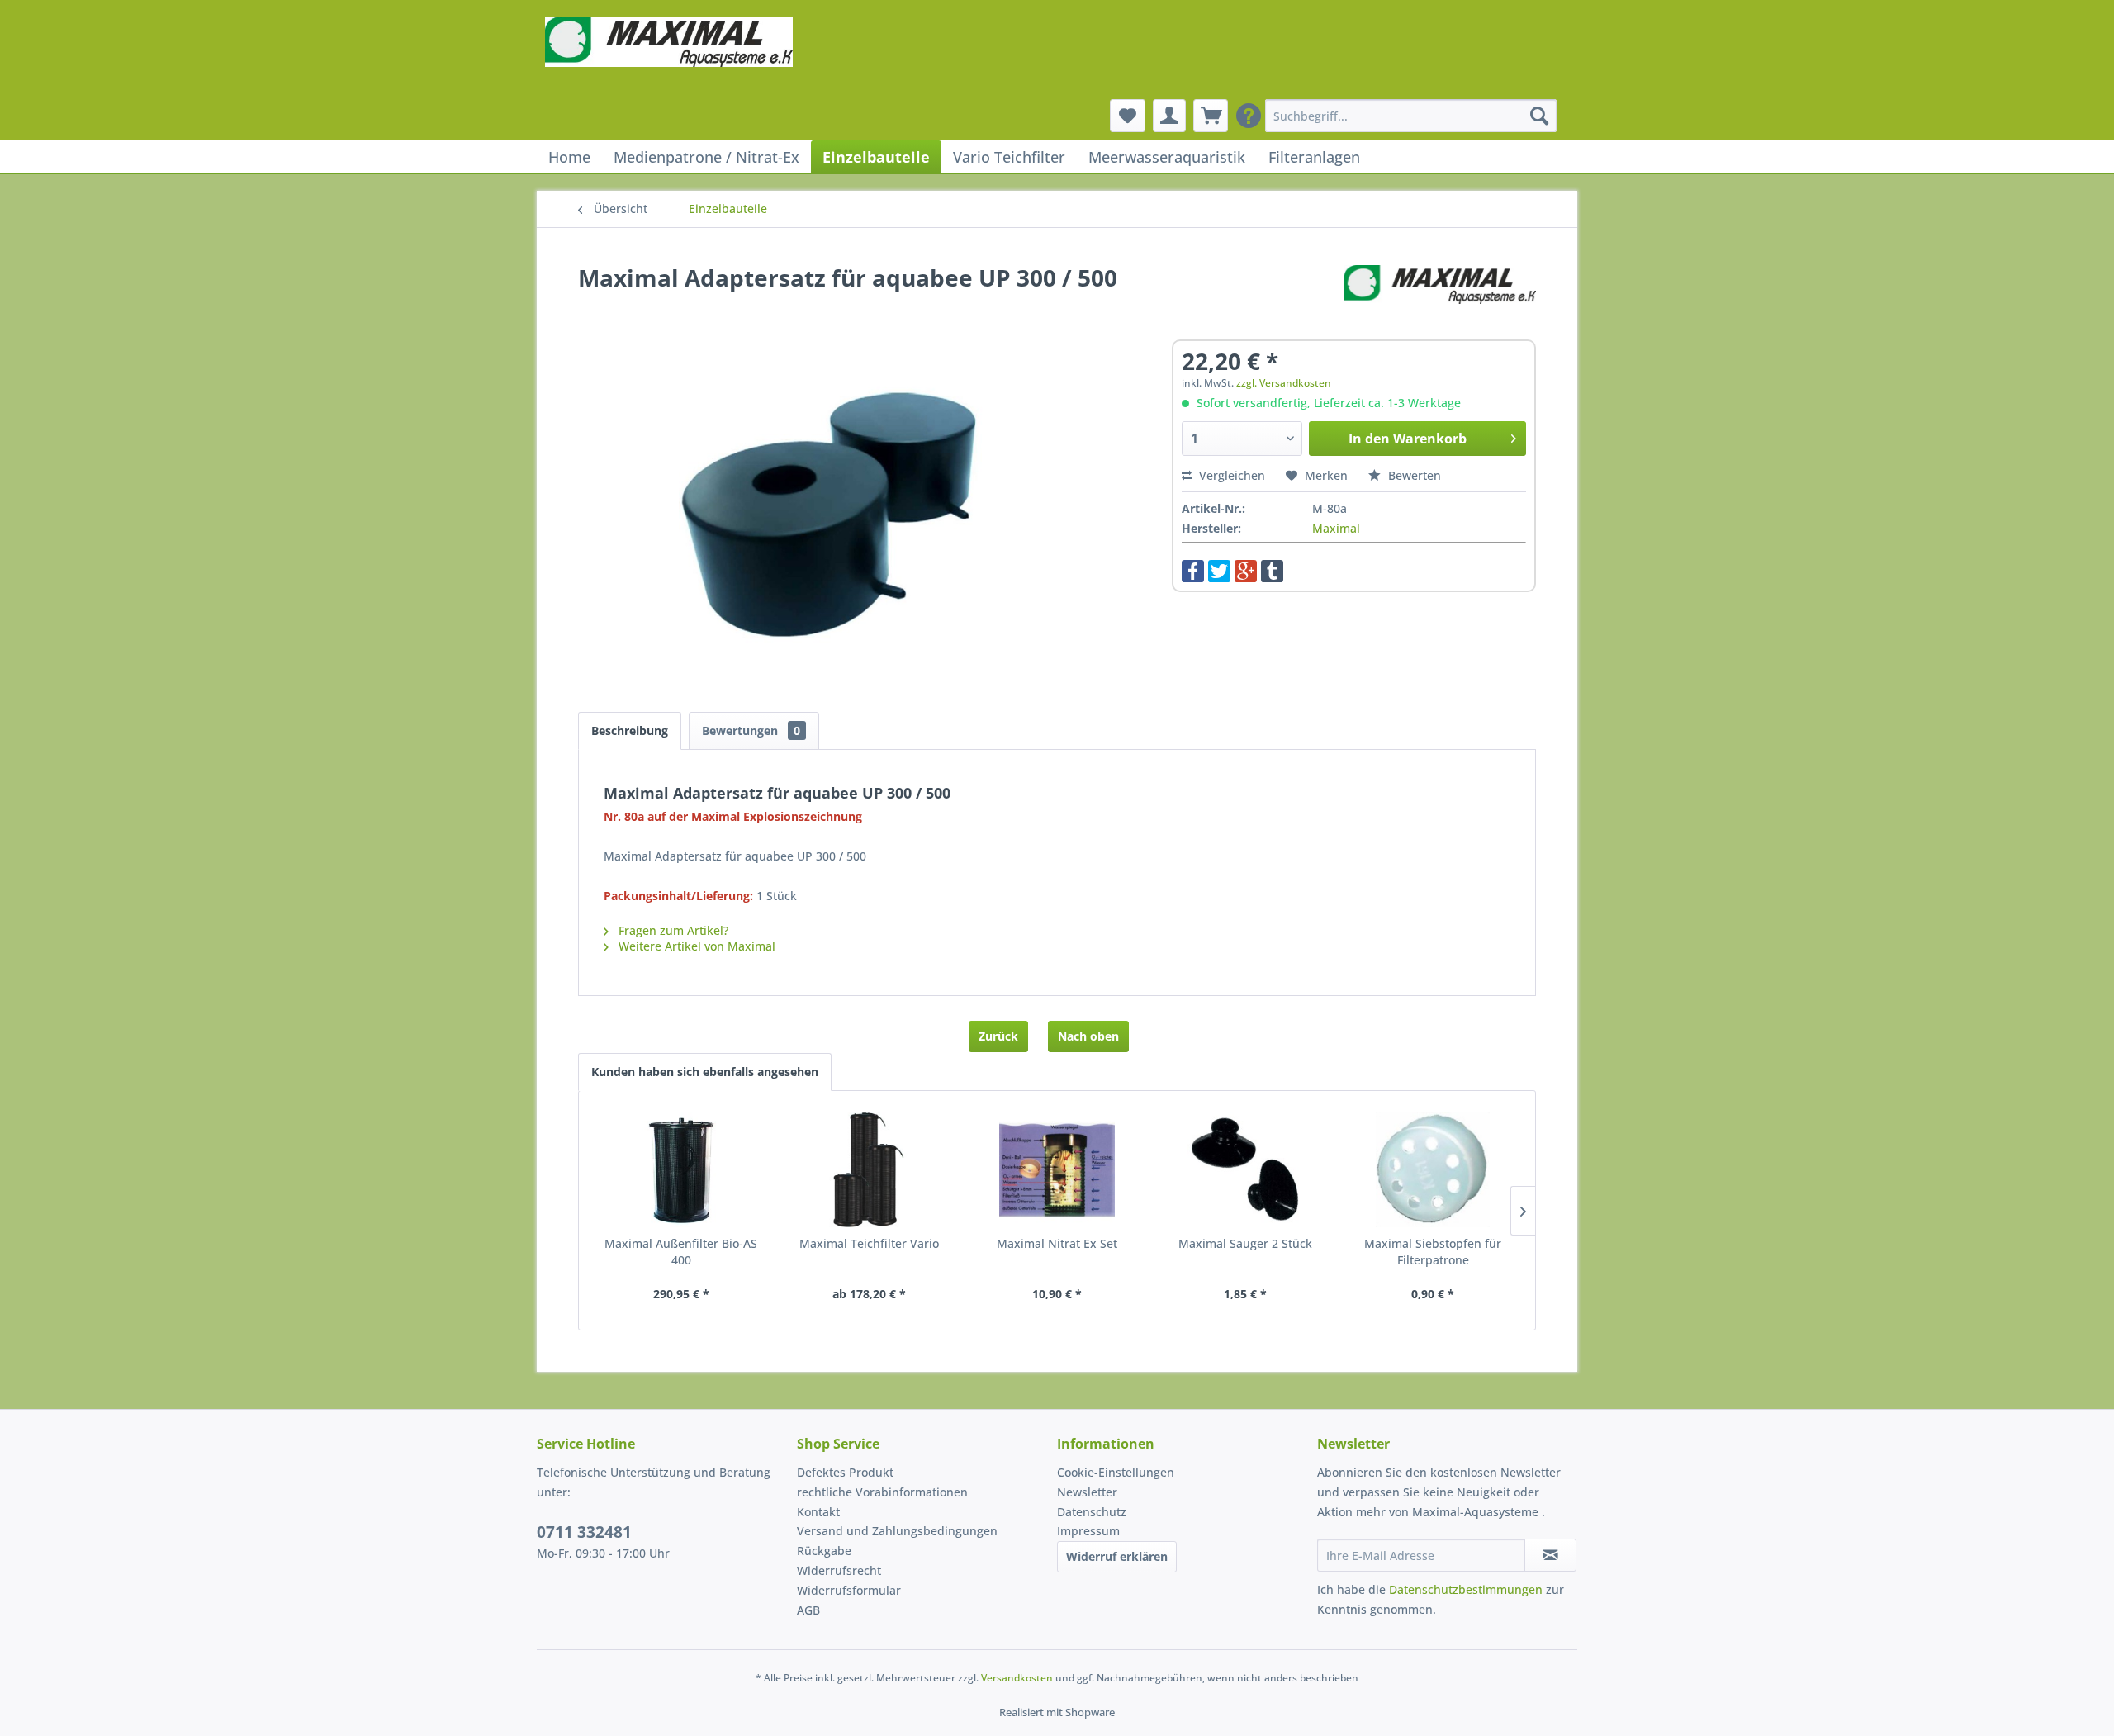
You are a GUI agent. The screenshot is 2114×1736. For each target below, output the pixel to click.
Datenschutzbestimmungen (1466, 1589)
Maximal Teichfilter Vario (869, 1243)
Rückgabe (824, 1551)
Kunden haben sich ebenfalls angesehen (705, 1072)
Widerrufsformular (849, 1590)
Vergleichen (1230, 475)
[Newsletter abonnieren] (1550, 1555)
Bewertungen (751, 730)
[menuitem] (1411, 116)
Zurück (998, 1036)
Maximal (1336, 528)
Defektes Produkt (845, 1472)
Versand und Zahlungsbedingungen (897, 1531)
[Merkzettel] (1128, 116)
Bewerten (1413, 475)
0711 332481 (584, 1532)
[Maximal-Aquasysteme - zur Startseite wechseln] (669, 58)
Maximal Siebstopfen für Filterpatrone (1433, 1252)
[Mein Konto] (1169, 116)
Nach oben (1088, 1036)
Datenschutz (1092, 1512)
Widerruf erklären (1117, 1556)
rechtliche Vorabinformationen (882, 1492)
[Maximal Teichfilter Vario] (870, 1169)
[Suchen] (1539, 116)
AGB (808, 1610)
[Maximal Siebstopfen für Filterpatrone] (1433, 1169)
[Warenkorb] (1211, 116)
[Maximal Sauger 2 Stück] (1245, 1169)
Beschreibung (630, 730)
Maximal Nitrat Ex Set (1057, 1243)
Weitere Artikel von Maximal (695, 946)
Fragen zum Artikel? (672, 930)
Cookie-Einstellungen (1116, 1472)
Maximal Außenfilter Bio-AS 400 (681, 1252)
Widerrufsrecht (839, 1570)
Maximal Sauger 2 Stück (1245, 1243)
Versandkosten (1017, 1678)
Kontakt (818, 1512)
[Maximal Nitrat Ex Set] (1057, 1169)
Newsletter (1087, 1492)
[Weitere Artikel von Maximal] (1440, 294)
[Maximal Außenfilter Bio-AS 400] (681, 1169)
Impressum (1088, 1531)
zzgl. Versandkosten (1284, 383)
